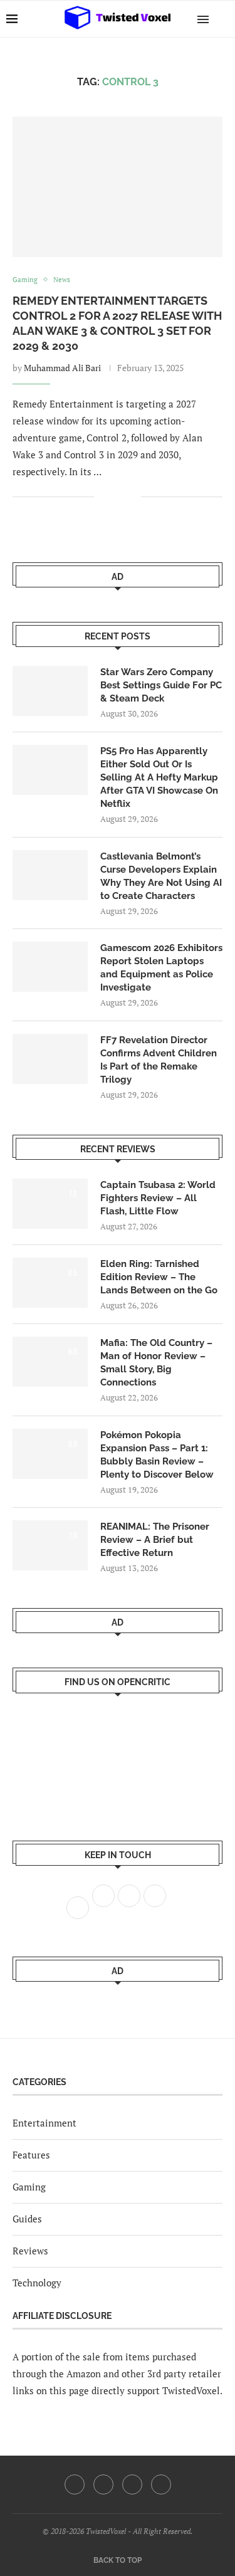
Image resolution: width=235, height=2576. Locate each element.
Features (31, 2155)
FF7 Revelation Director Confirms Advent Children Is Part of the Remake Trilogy (159, 1060)
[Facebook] (75, 2484)
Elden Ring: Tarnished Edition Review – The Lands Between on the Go (159, 1277)
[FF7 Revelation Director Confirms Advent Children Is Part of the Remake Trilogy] (50, 1059)
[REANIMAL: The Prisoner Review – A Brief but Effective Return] (50, 1545)
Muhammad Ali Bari (62, 368)
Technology (37, 2283)
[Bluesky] (161, 2484)
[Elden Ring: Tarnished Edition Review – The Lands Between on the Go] (50, 1283)
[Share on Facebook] (112, 497)
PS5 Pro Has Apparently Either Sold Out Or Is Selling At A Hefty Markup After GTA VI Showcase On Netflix (159, 777)
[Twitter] (103, 2484)
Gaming (29, 2187)
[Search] (222, 19)
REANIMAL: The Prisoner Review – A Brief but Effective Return (155, 1540)
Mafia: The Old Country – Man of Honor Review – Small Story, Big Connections (156, 1363)
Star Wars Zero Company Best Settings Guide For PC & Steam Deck (161, 685)
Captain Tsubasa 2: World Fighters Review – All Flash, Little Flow (158, 1198)
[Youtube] (132, 2484)
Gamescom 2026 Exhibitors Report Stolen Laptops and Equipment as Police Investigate (161, 968)
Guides (27, 2219)
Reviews (30, 2251)
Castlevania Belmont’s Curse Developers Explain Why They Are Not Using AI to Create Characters (161, 876)
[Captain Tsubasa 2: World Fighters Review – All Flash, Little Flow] (50, 1204)
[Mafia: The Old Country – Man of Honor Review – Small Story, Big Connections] (50, 1362)
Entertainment (44, 2123)
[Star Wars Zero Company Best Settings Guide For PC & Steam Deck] (50, 691)
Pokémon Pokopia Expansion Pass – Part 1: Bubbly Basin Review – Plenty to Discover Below (157, 1455)
